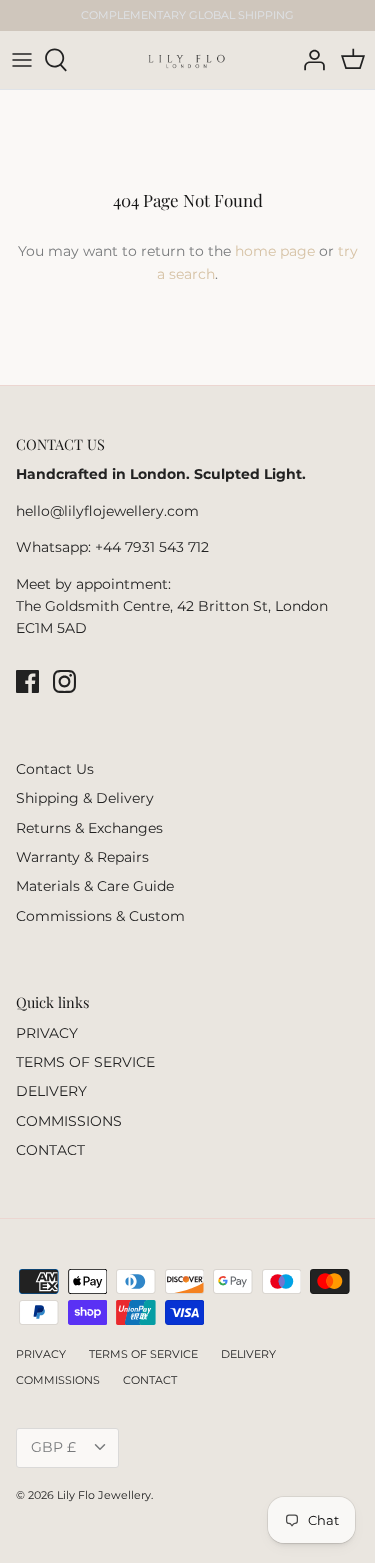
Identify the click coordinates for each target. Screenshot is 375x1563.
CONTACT (50, 1150)
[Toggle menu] (22, 60)
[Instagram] (64, 681)
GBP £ (53, 1447)
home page (275, 251)
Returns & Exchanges (89, 828)
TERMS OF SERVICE (85, 1062)
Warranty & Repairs (82, 857)
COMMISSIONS (69, 1121)
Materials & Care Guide (95, 886)
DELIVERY (51, 1091)
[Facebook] (27, 681)
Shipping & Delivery (85, 798)
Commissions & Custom (100, 916)
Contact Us (55, 769)
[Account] (309, 60)
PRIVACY (47, 1033)
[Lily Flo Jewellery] (186, 60)
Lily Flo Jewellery (104, 1495)
